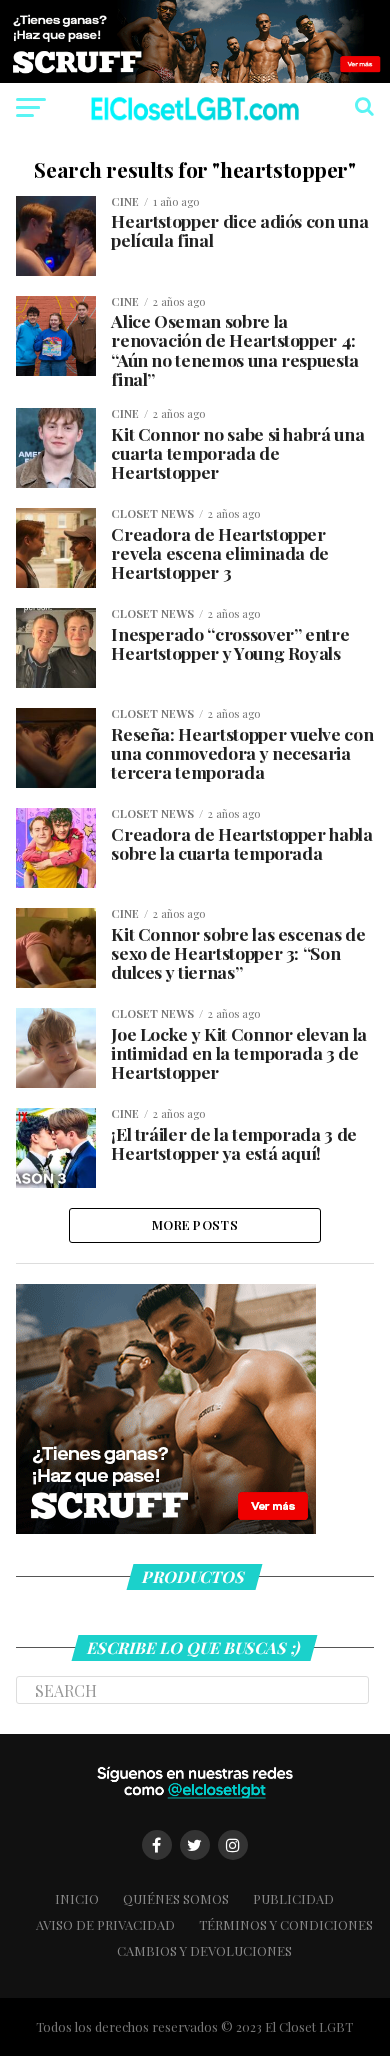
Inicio (77, 1898)
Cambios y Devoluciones (204, 1950)
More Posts (195, 1224)
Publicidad (293, 1898)
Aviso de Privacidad (105, 1924)
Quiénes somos (176, 1898)
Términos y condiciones (286, 1924)
